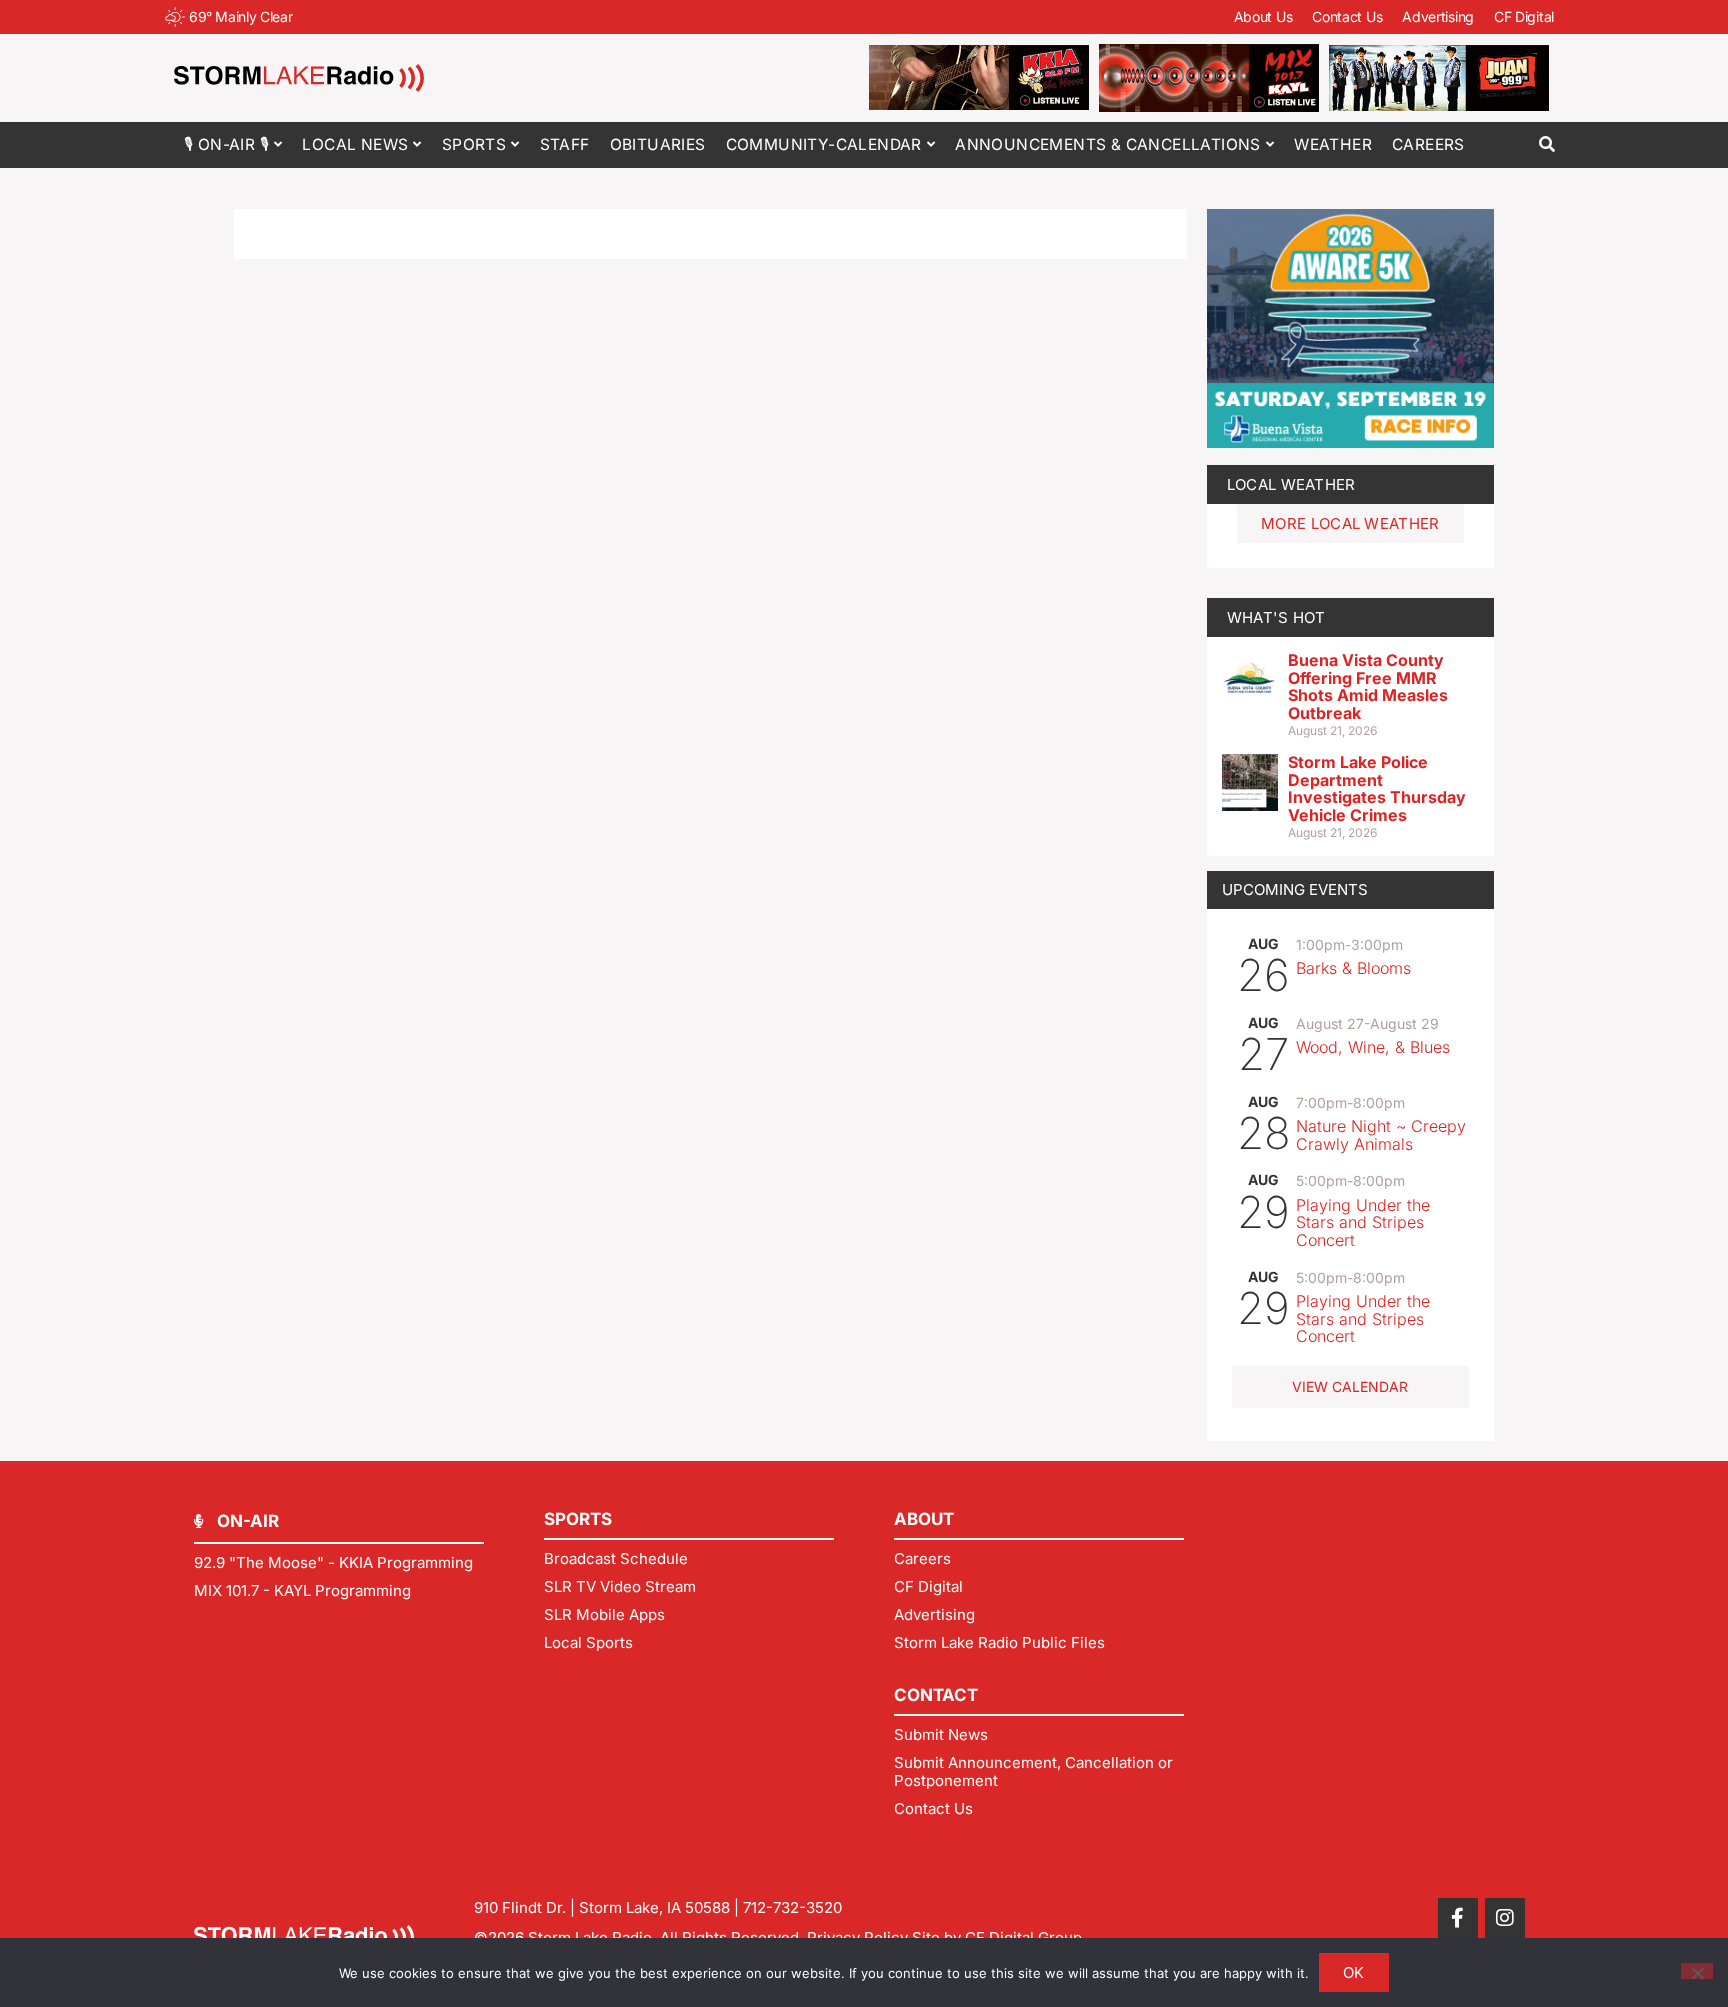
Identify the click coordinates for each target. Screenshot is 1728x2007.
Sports (474, 144)
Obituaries (658, 144)
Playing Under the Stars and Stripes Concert (1363, 1222)
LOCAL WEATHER (1291, 484)
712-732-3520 (792, 1907)
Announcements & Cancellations (1108, 144)
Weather (1333, 144)
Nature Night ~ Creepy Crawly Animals (1381, 1135)
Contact (936, 1695)
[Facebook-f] (1458, 1918)
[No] (1697, 1971)
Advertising (1438, 16)
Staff (565, 144)
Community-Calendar (824, 144)
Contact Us (1347, 16)
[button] (1546, 144)
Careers (1428, 144)
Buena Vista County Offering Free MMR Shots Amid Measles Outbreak (1368, 686)
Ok (1354, 1972)
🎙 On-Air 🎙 (226, 144)
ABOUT (924, 1519)
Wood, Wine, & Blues (1373, 1047)
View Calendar (1350, 1386)
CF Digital (1524, 16)
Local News (355, 144)
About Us (1263, 16)
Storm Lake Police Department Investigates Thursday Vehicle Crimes (1377, 788)
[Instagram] (1505, 1918)
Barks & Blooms (1353, 968)
